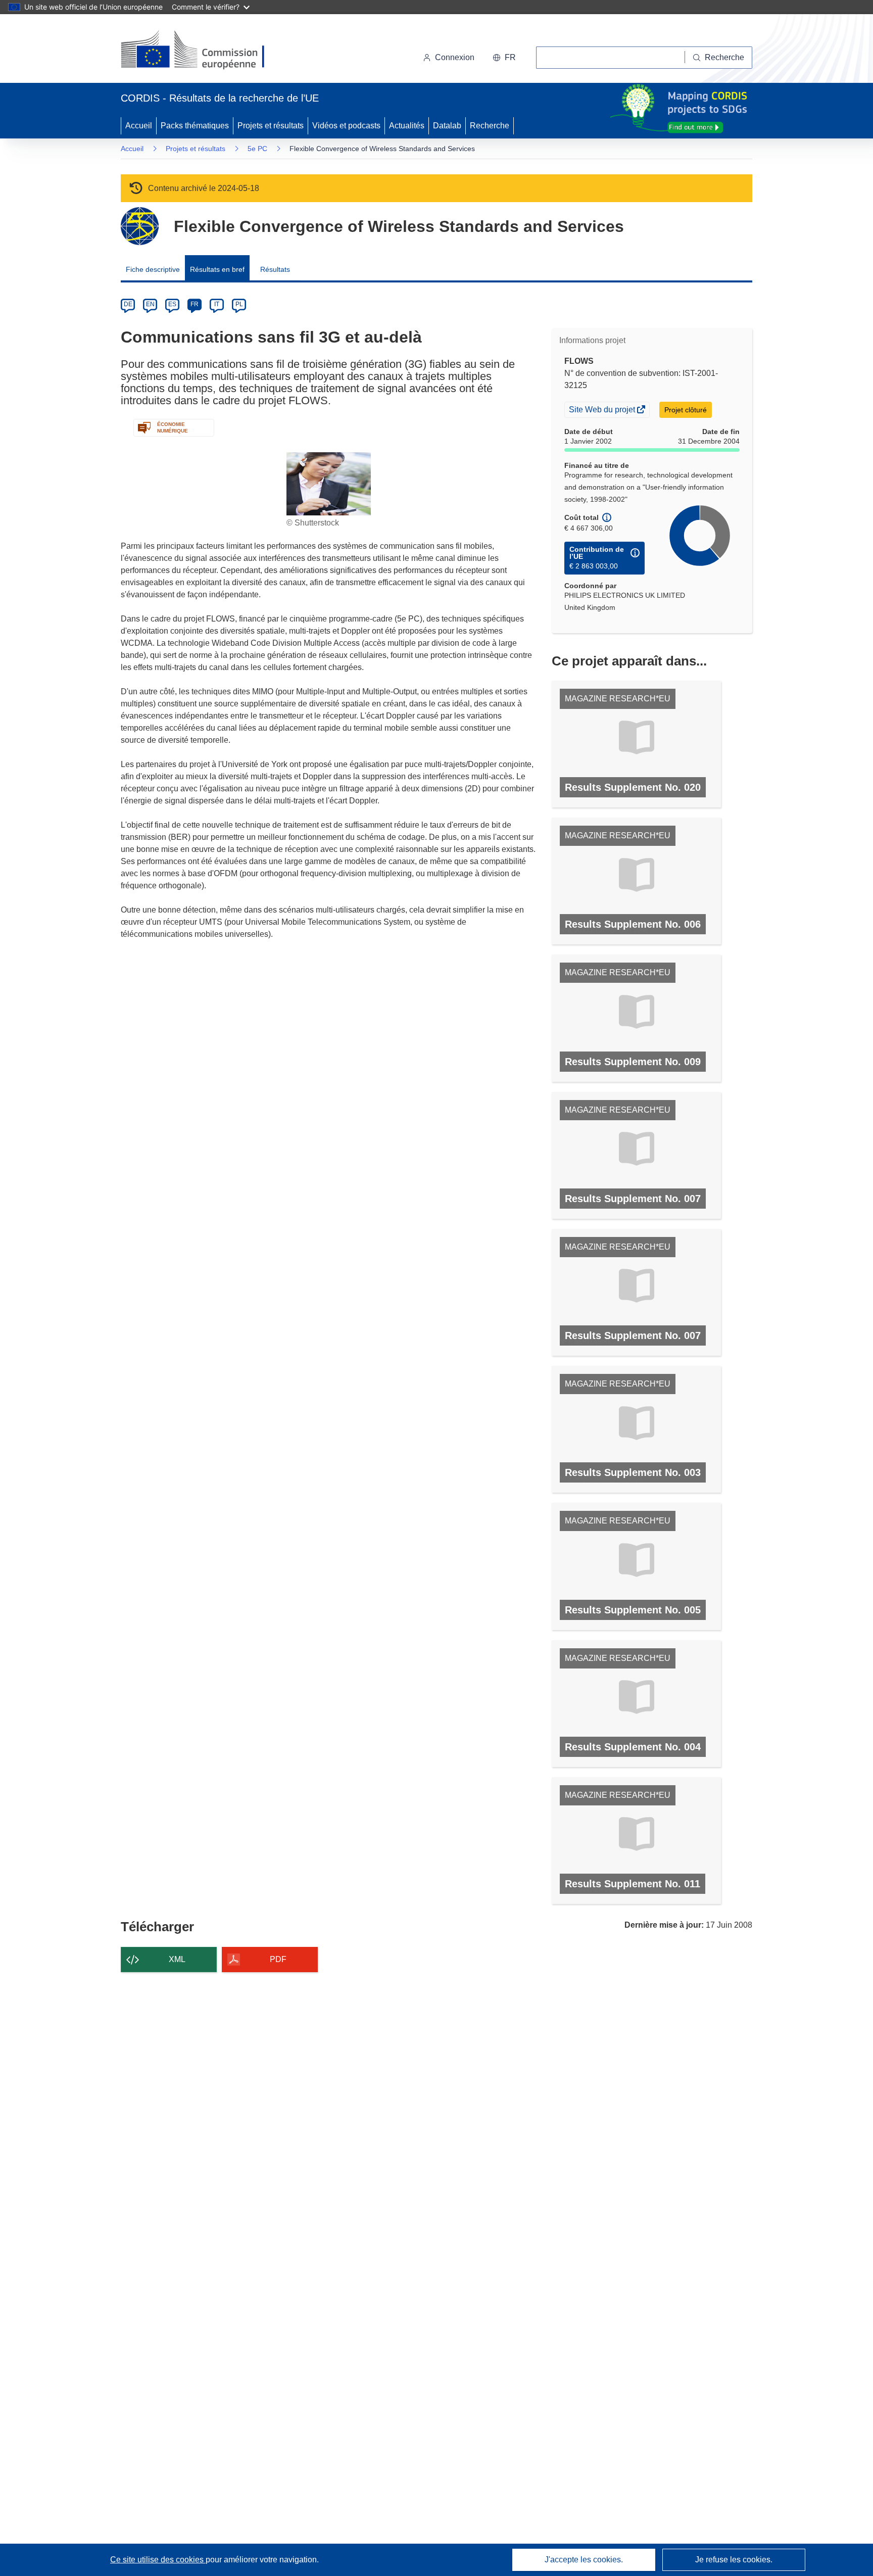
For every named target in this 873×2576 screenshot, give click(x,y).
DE (128, 304)
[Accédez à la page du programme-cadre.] (140, 226)
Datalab (447, 126)
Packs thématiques (195, 126)
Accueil (139, 126)
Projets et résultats (271, 126)
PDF (278, 1959)
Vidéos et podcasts (346, 126)
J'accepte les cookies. (584, 2560)
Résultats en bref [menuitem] (217, 269)
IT (217, 304)
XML (177, 1959)
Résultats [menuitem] (275, 269)
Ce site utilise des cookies (158, 2560)
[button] (504, 58)
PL (239, 304)
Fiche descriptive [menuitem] (153, 269)
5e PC (257, 149)
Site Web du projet (603, 411)
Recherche (490, 126)
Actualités (407, 126)
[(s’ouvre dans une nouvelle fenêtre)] (202, 51)
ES (172, 304)
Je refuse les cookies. (734, 2560)
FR (195, 304)
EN (150, 304)
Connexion (455, 57)
